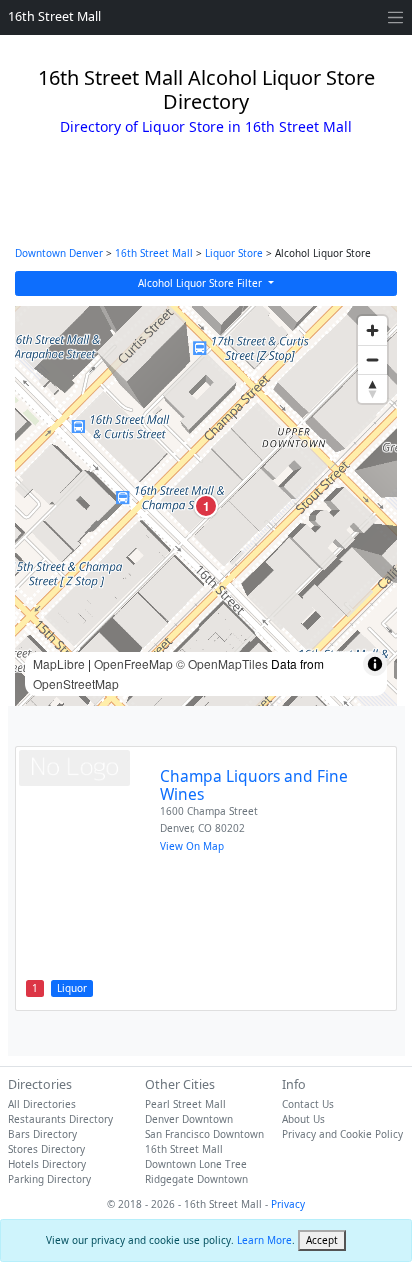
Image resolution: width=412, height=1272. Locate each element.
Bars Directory (42, 1134)
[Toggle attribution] (375, 664)
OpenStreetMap (76, 683)
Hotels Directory (47, 1164)
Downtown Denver (59, 253)
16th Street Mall (54, 16)
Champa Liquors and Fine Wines (254, 785)
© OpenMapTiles (222, 663)
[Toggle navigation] (395, 17)
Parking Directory (49, 1179)
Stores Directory (46, 1149)
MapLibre (59, 663)
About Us (303, 1119)
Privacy (288, 1204)
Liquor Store (234, 253)
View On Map (192, 846)
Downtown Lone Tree (196, 1164)
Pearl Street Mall (185, 1104)
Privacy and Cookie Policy (342, 1134)
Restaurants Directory (60, 1119)
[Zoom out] (372, 359)
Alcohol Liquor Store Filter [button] (201, 283)
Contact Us (308, 1104)
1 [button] (206, 506)
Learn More (264, 1240)
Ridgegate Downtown (196, 1179)
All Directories (42, 1104)
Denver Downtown (189, 1119)
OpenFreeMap (133, 663)
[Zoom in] (372, 330)
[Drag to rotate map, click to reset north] (372, 388)
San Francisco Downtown (204, 1134)
